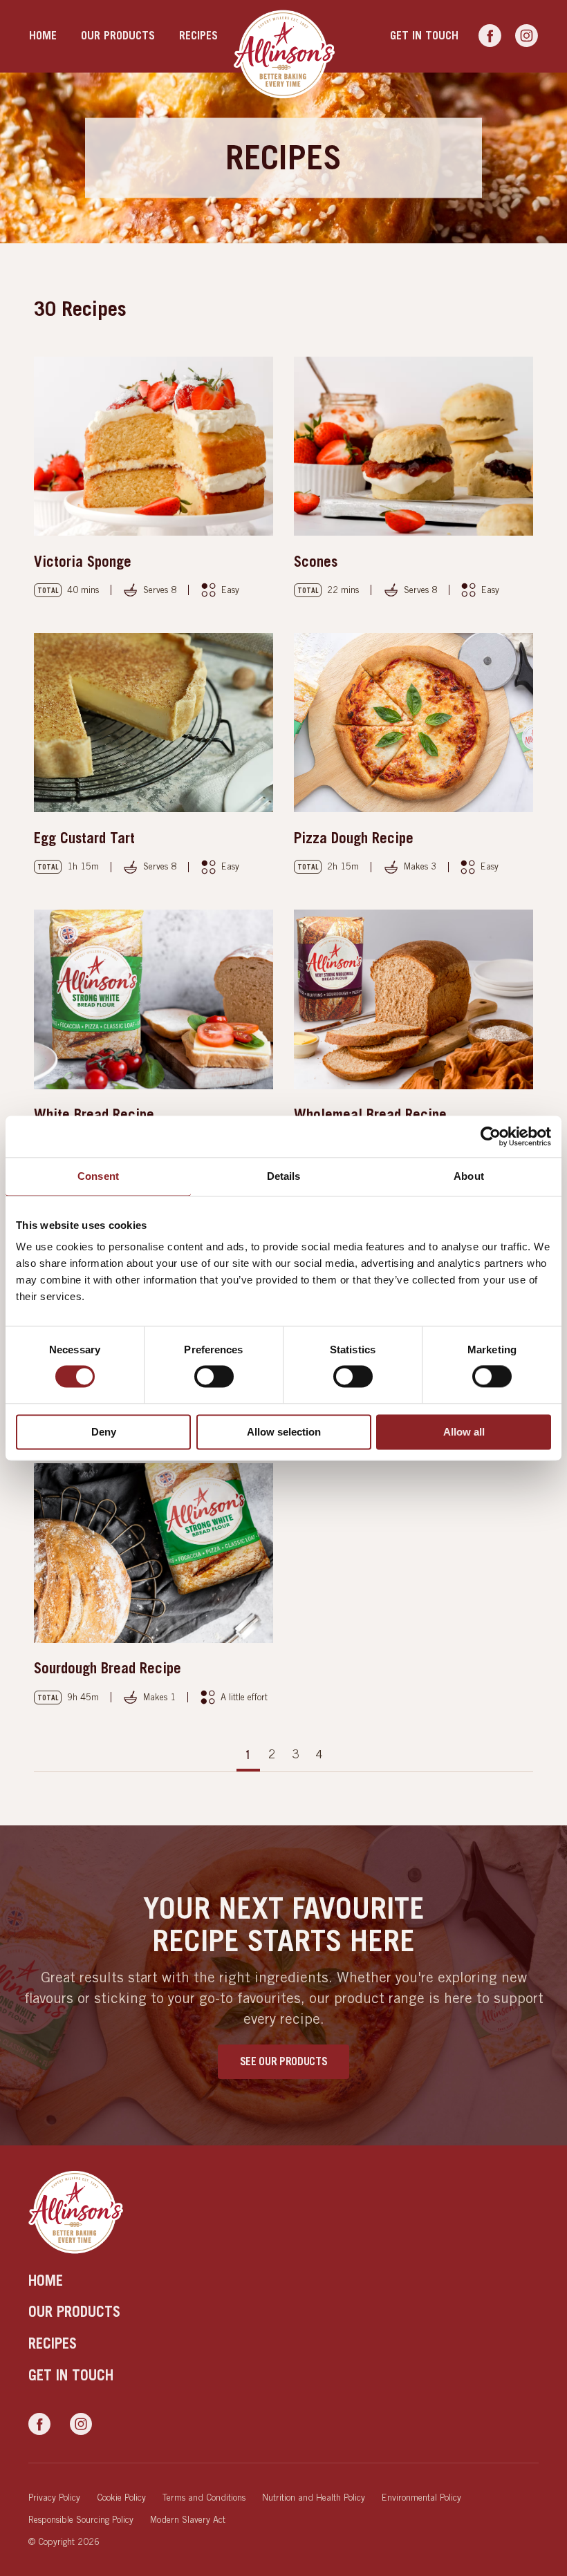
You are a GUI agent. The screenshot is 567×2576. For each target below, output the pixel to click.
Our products (118, 36)
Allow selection (284, 1432)
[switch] (214, 1377)
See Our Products (284, 2061)
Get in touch (424, 36)
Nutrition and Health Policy (314, 2497)
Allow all (464, 1432)
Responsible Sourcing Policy (81, 2519)
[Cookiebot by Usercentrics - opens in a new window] (491, 1136)
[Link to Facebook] (490, 36)
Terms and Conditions (204, 2497)
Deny (104, 1432)
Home (43, 36)
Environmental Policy (421, 2497)
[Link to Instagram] (527, 36)
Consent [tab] (98, 1176)
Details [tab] (284, 1176)
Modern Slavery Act (188, 2519)
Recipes (198, 36)
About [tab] (469, 1176)
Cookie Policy (121, 2497)
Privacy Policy (54, 2497)
